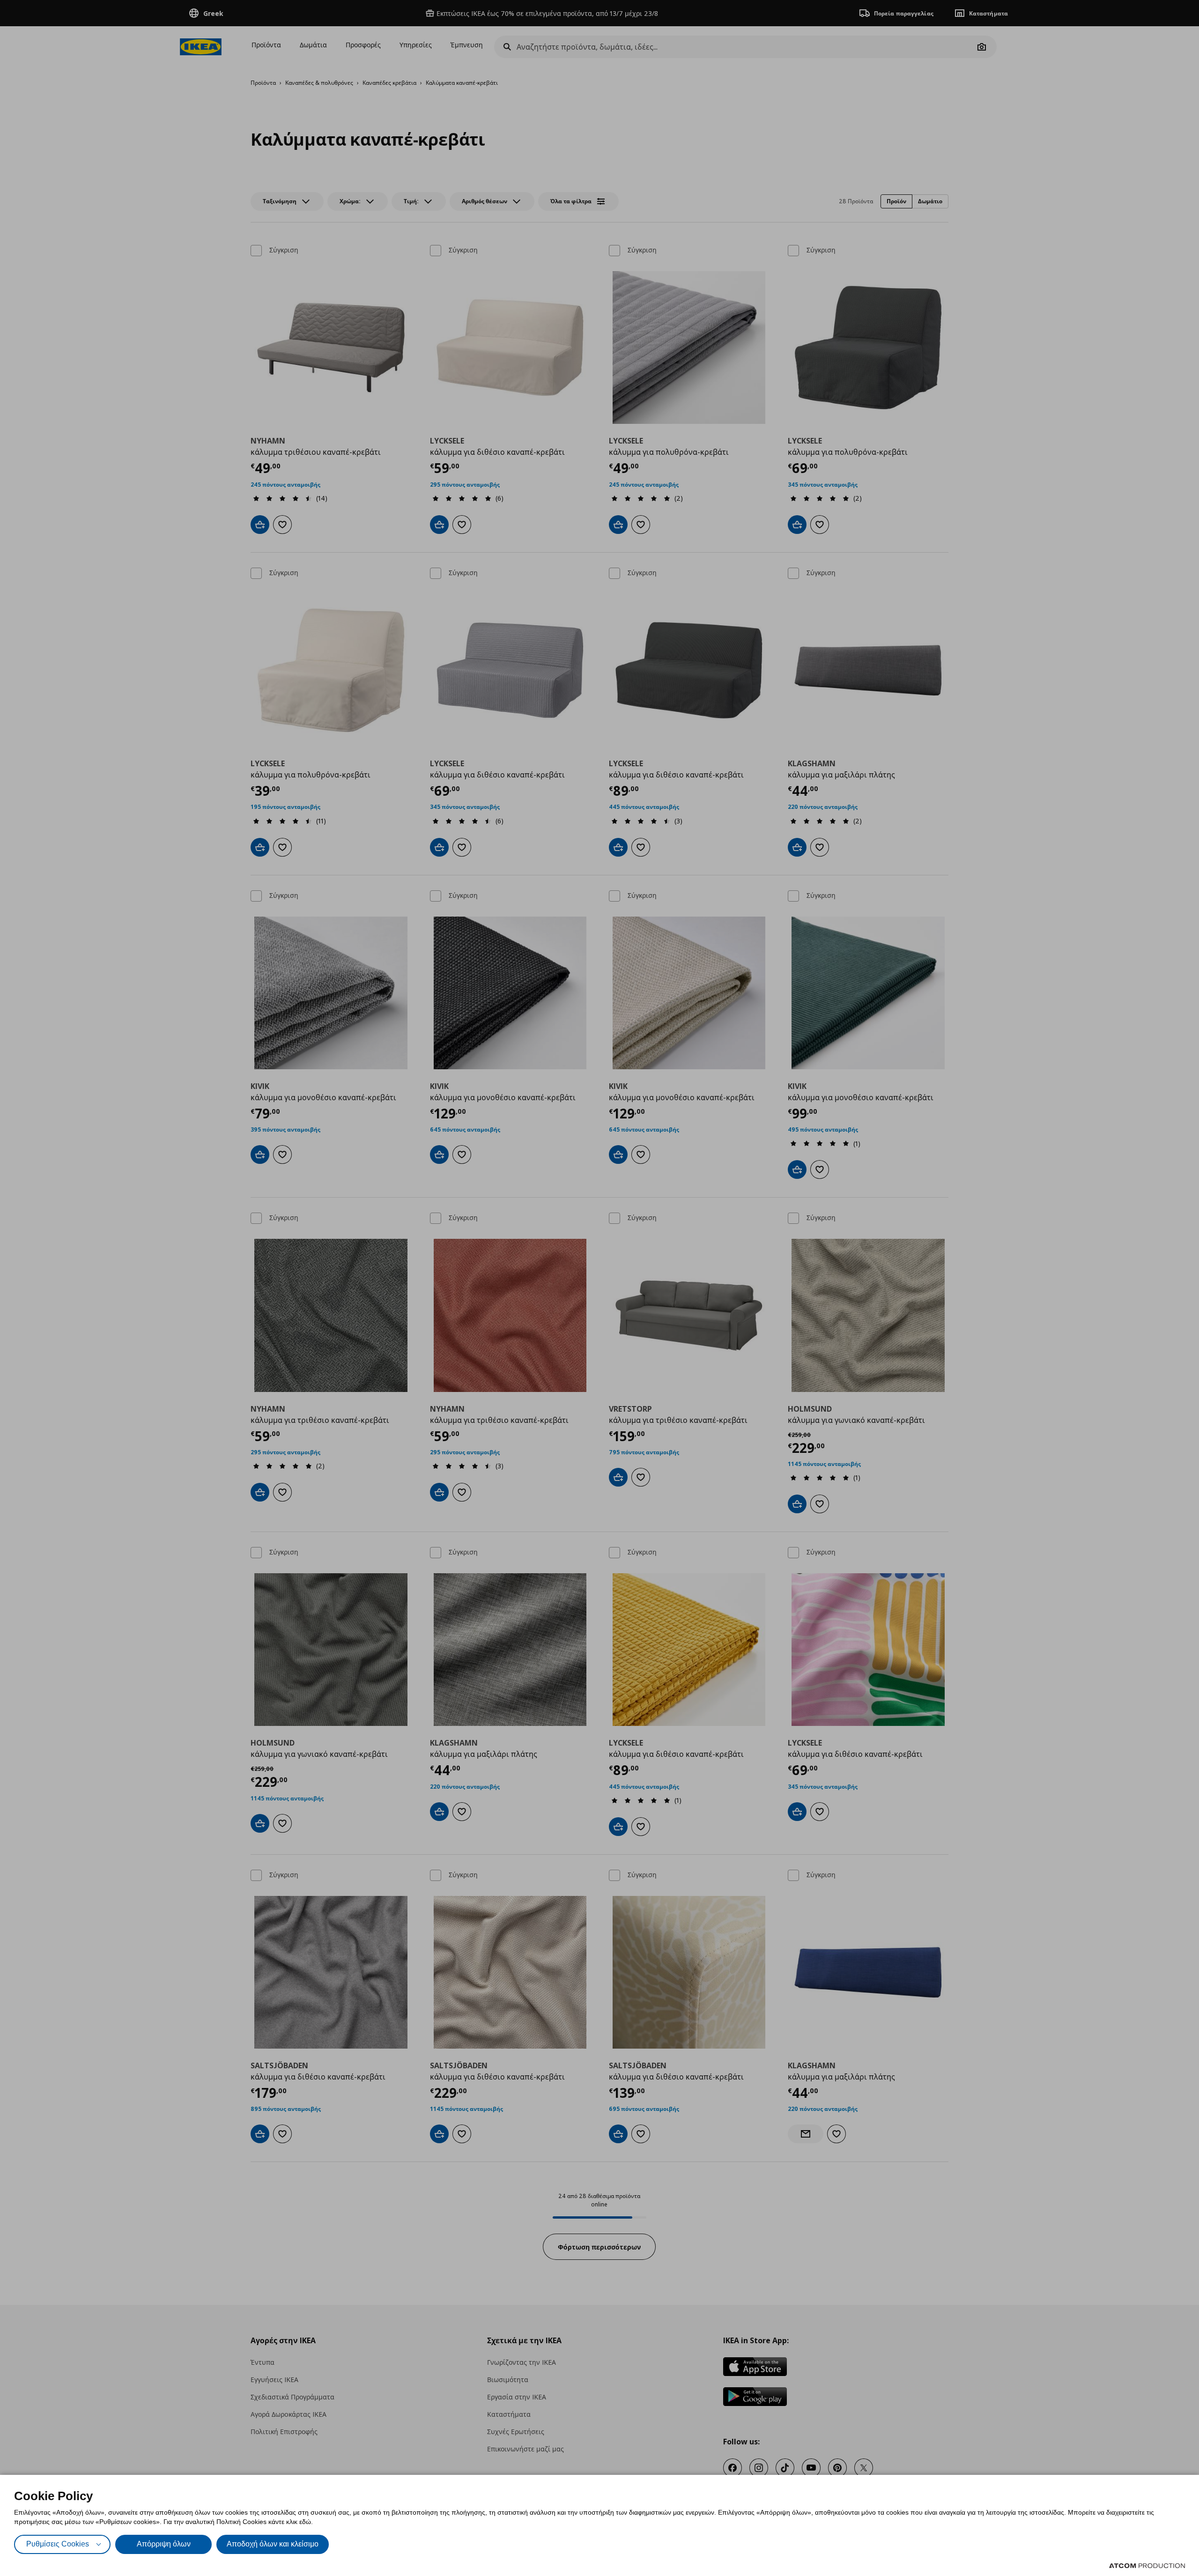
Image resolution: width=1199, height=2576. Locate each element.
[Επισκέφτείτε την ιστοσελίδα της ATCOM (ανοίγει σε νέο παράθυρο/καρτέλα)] (1147, 2566)
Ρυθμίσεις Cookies (58, 2544)
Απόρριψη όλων (164, 2544)
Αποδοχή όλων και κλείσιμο (273, 2544)
